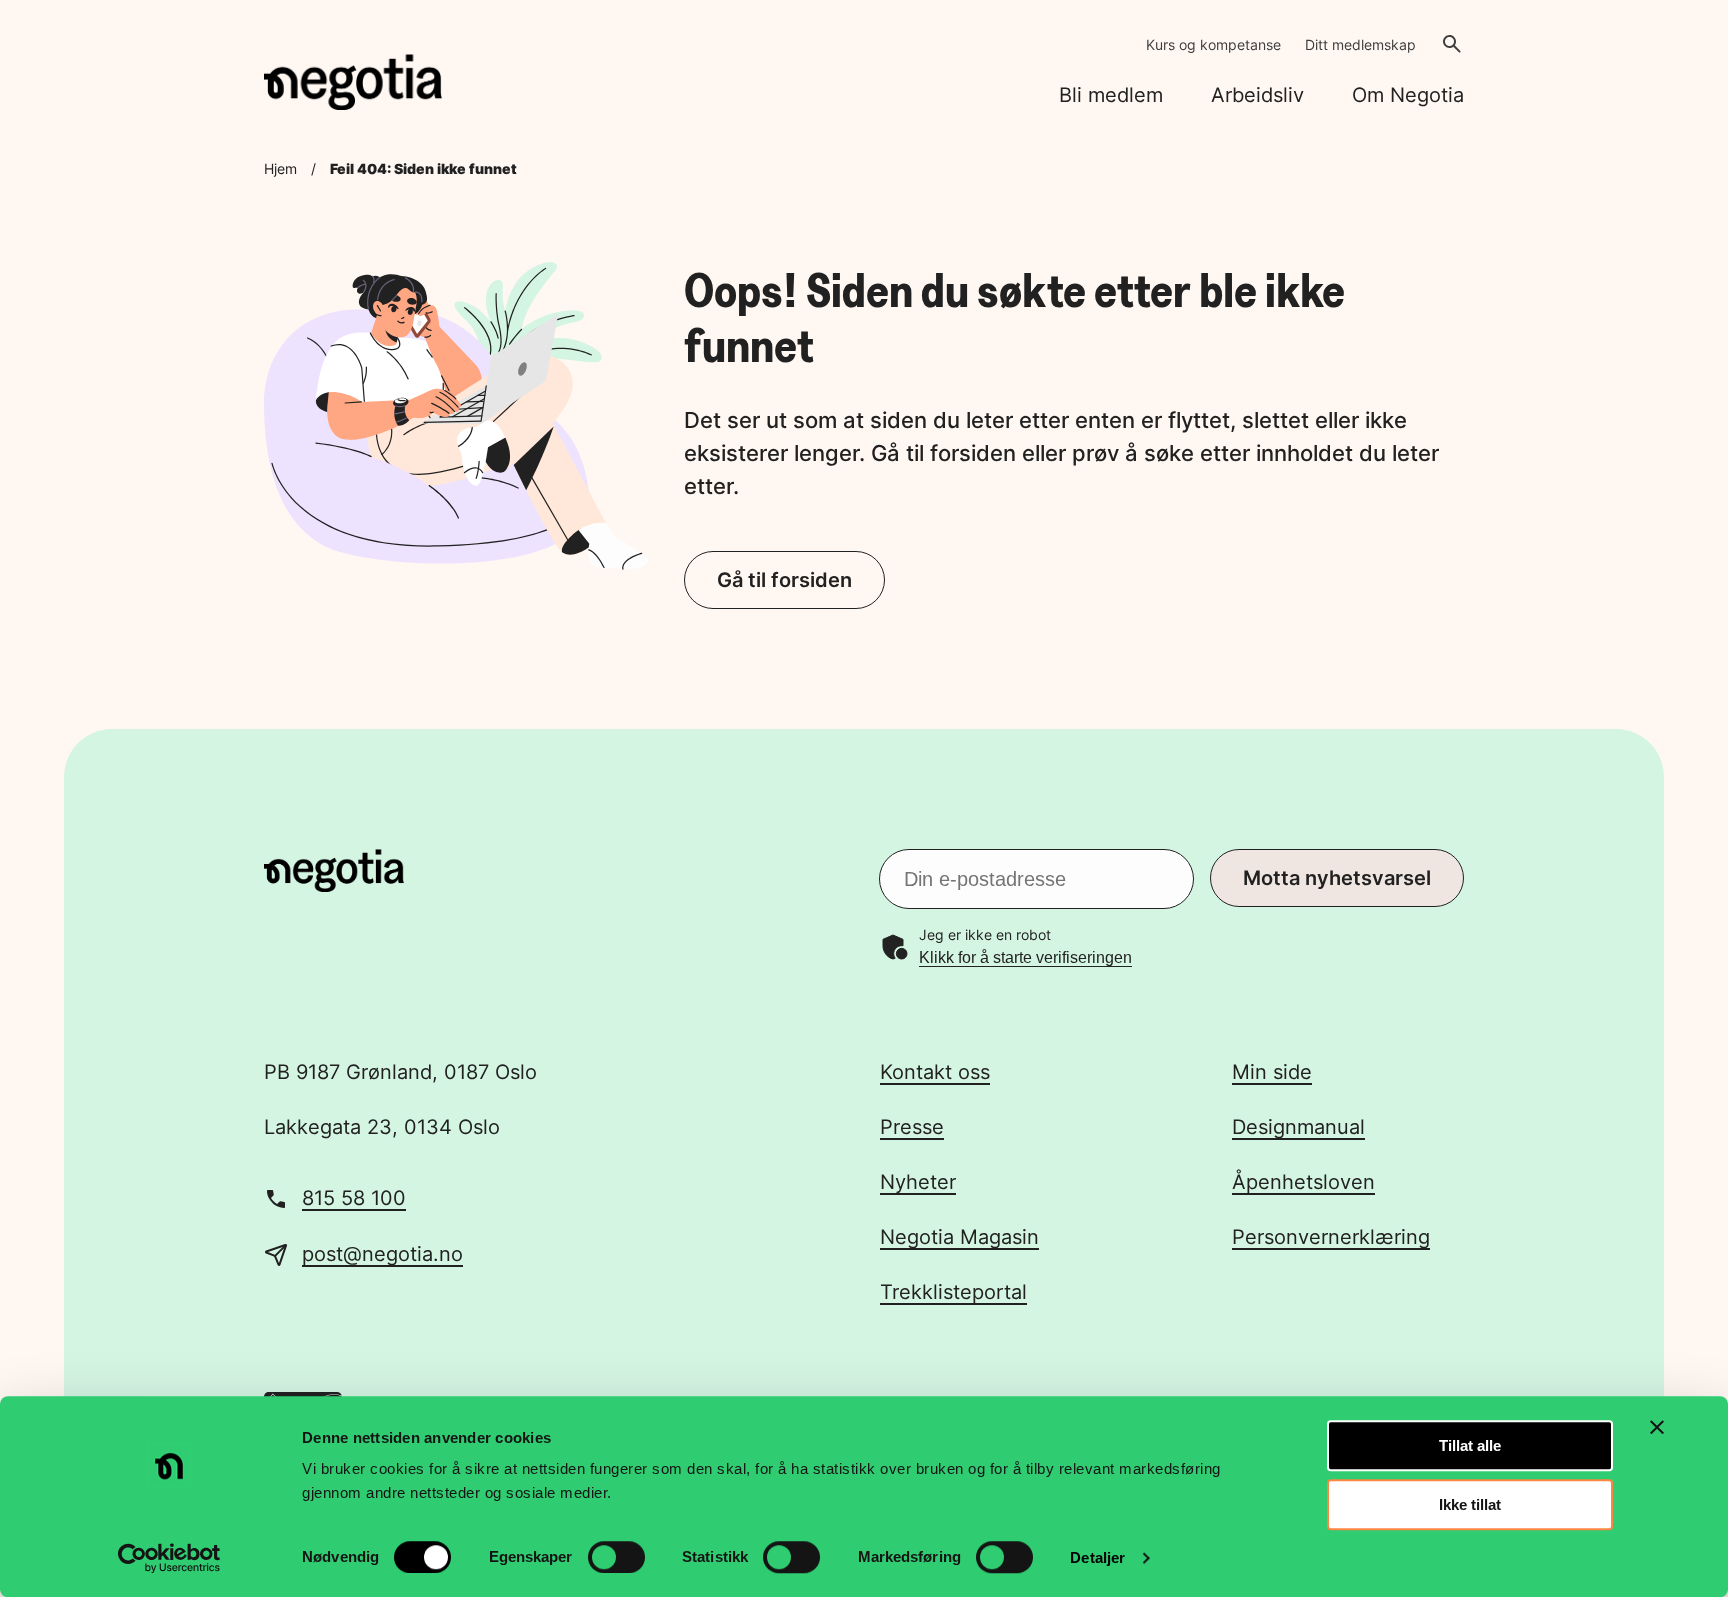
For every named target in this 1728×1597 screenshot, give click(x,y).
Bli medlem (1111, 95)
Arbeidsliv (1257, 95)
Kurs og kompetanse (1213, 44)
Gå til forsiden (784, 580)
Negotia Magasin (959, 1237)
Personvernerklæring (1331, 1237)
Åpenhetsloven (1303, 1182)
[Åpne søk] (1452, 44)
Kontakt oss (935, 1072)
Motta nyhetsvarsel (1337, 878)
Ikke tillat (1470, 1504)
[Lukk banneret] (1657, 1427)
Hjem (280, 168)
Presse (912, 1127)
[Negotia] (353, 82)
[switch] (616, 1557)
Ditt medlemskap (1360, 44)
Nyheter (918, 1182)
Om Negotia (1408, 95)
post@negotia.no (382, 1254)
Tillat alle (1470, 1445)
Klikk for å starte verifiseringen (1025, 957)
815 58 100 (354, 1198)
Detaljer (1097, 1557)
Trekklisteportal (953, 1292)
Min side (1272, 1072)
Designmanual (1298, 1127)
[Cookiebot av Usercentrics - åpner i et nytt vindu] (169, 1558)
